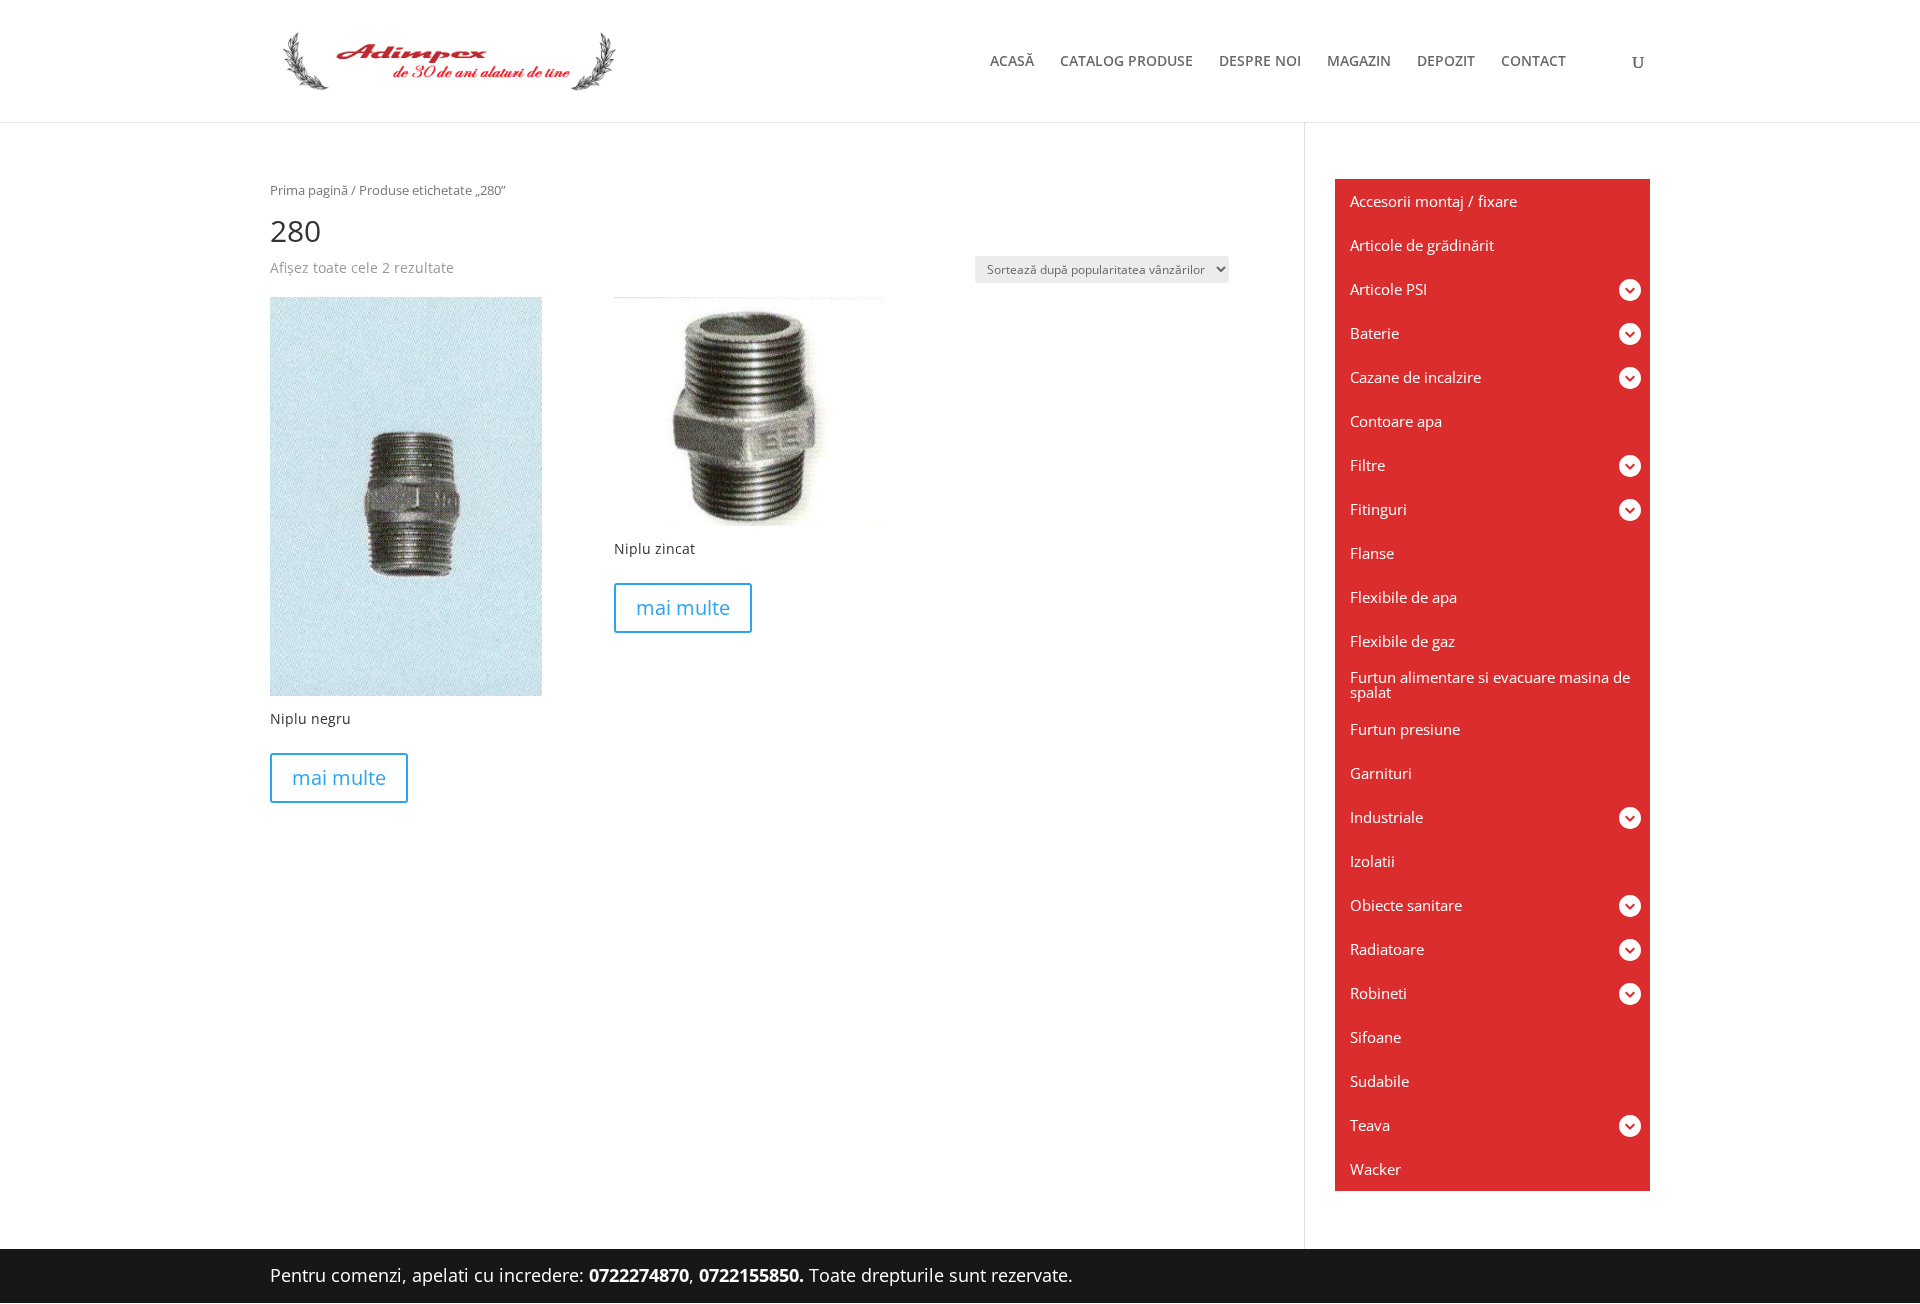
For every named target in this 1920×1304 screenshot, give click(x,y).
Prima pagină (309, 190)
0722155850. (751, 1275)
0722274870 (639, 1275)
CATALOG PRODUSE (1126, 62)
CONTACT (1533, 62)
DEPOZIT (1446, 62)
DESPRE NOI (1260, 62)
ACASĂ (1012, 62)
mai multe (339, 777)
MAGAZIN (1359, 62)
